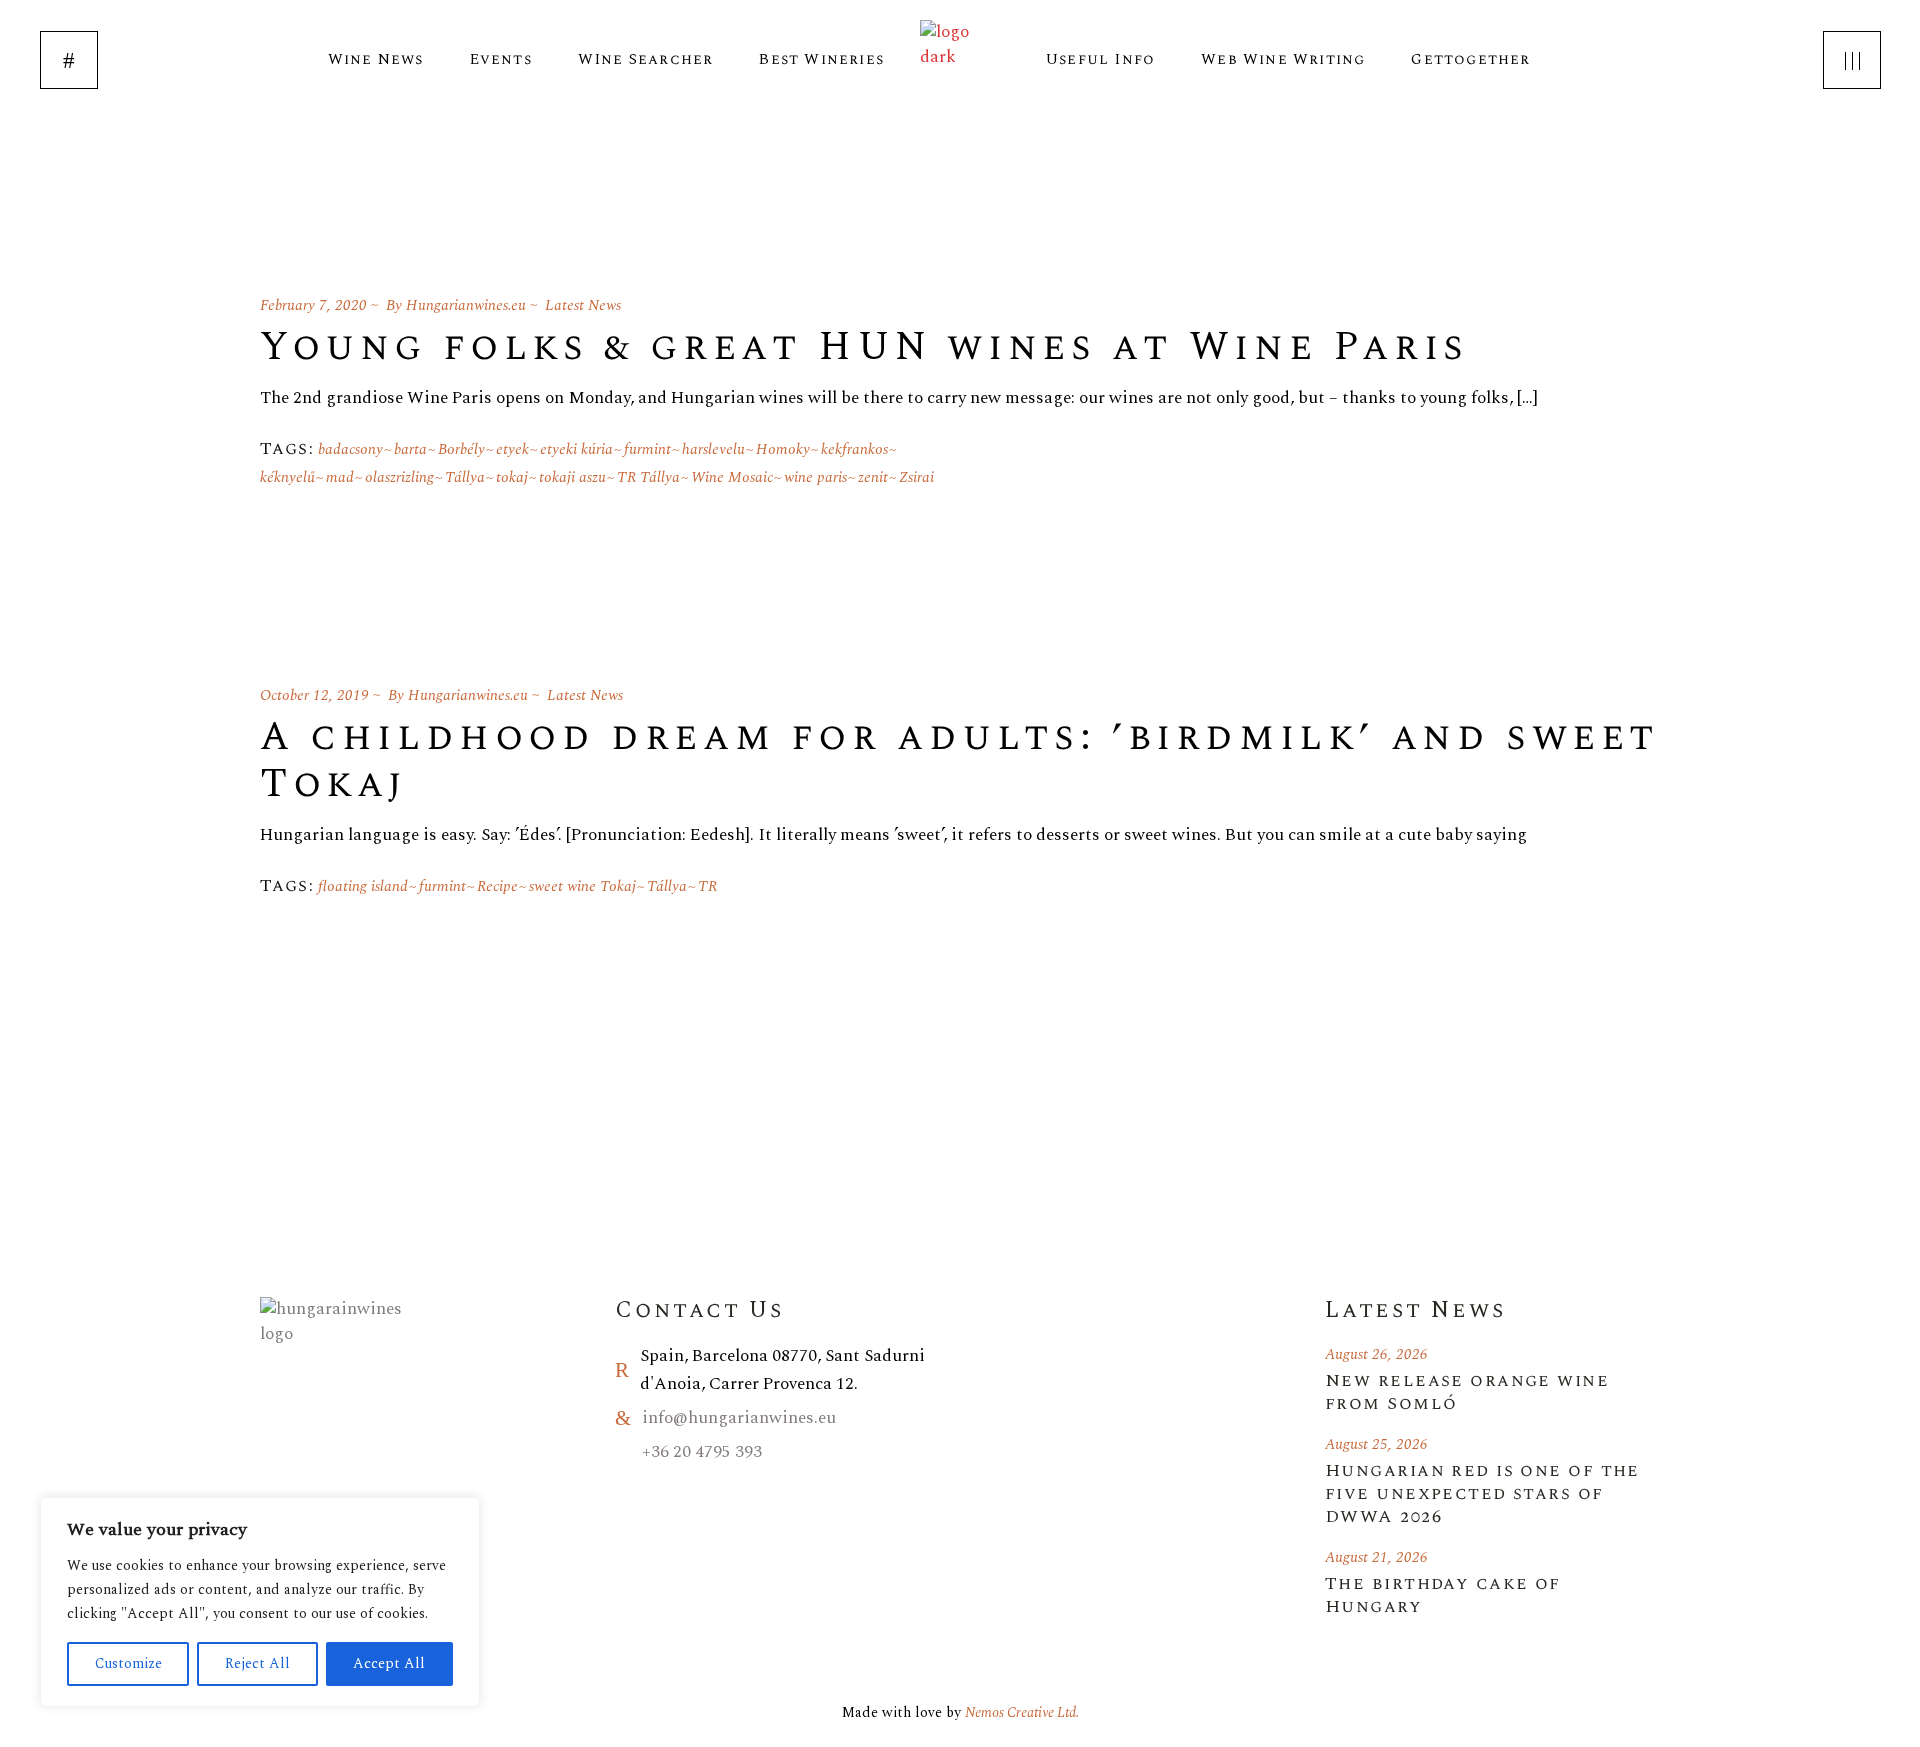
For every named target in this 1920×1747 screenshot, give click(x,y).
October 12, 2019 (314, 695)
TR (707, 886)
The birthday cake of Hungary (1443, 1595)
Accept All (389, 1663)
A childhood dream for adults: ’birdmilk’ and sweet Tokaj (960, 761)
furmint (647, 449)
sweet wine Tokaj (582, 886)
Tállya (465, 477)
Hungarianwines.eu (466, 305)
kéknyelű (287, 477)
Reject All (257, 1663)
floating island (363, 886)
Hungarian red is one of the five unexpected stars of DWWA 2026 (1482, 1493)
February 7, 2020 (313, 305)
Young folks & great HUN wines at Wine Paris (864, 347)
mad (340, 477)
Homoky (783, 449)
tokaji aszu (572, 477)
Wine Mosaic (732, 477)
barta (410, 449)
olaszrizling (399, 477)
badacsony (350, 449)
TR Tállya (648, 477)
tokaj (512, 477)
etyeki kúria (576, 449)
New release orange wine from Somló (1467, 1392)
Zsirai (916, 477)
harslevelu (713, 449)
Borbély (461, 449)
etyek (512, 449)
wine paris (815, 477)
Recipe (497, 886)
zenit (873, 477)
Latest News (583, 305)
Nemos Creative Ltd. (1022, 1712)
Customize (128, 1663)
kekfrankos (854, 449)
